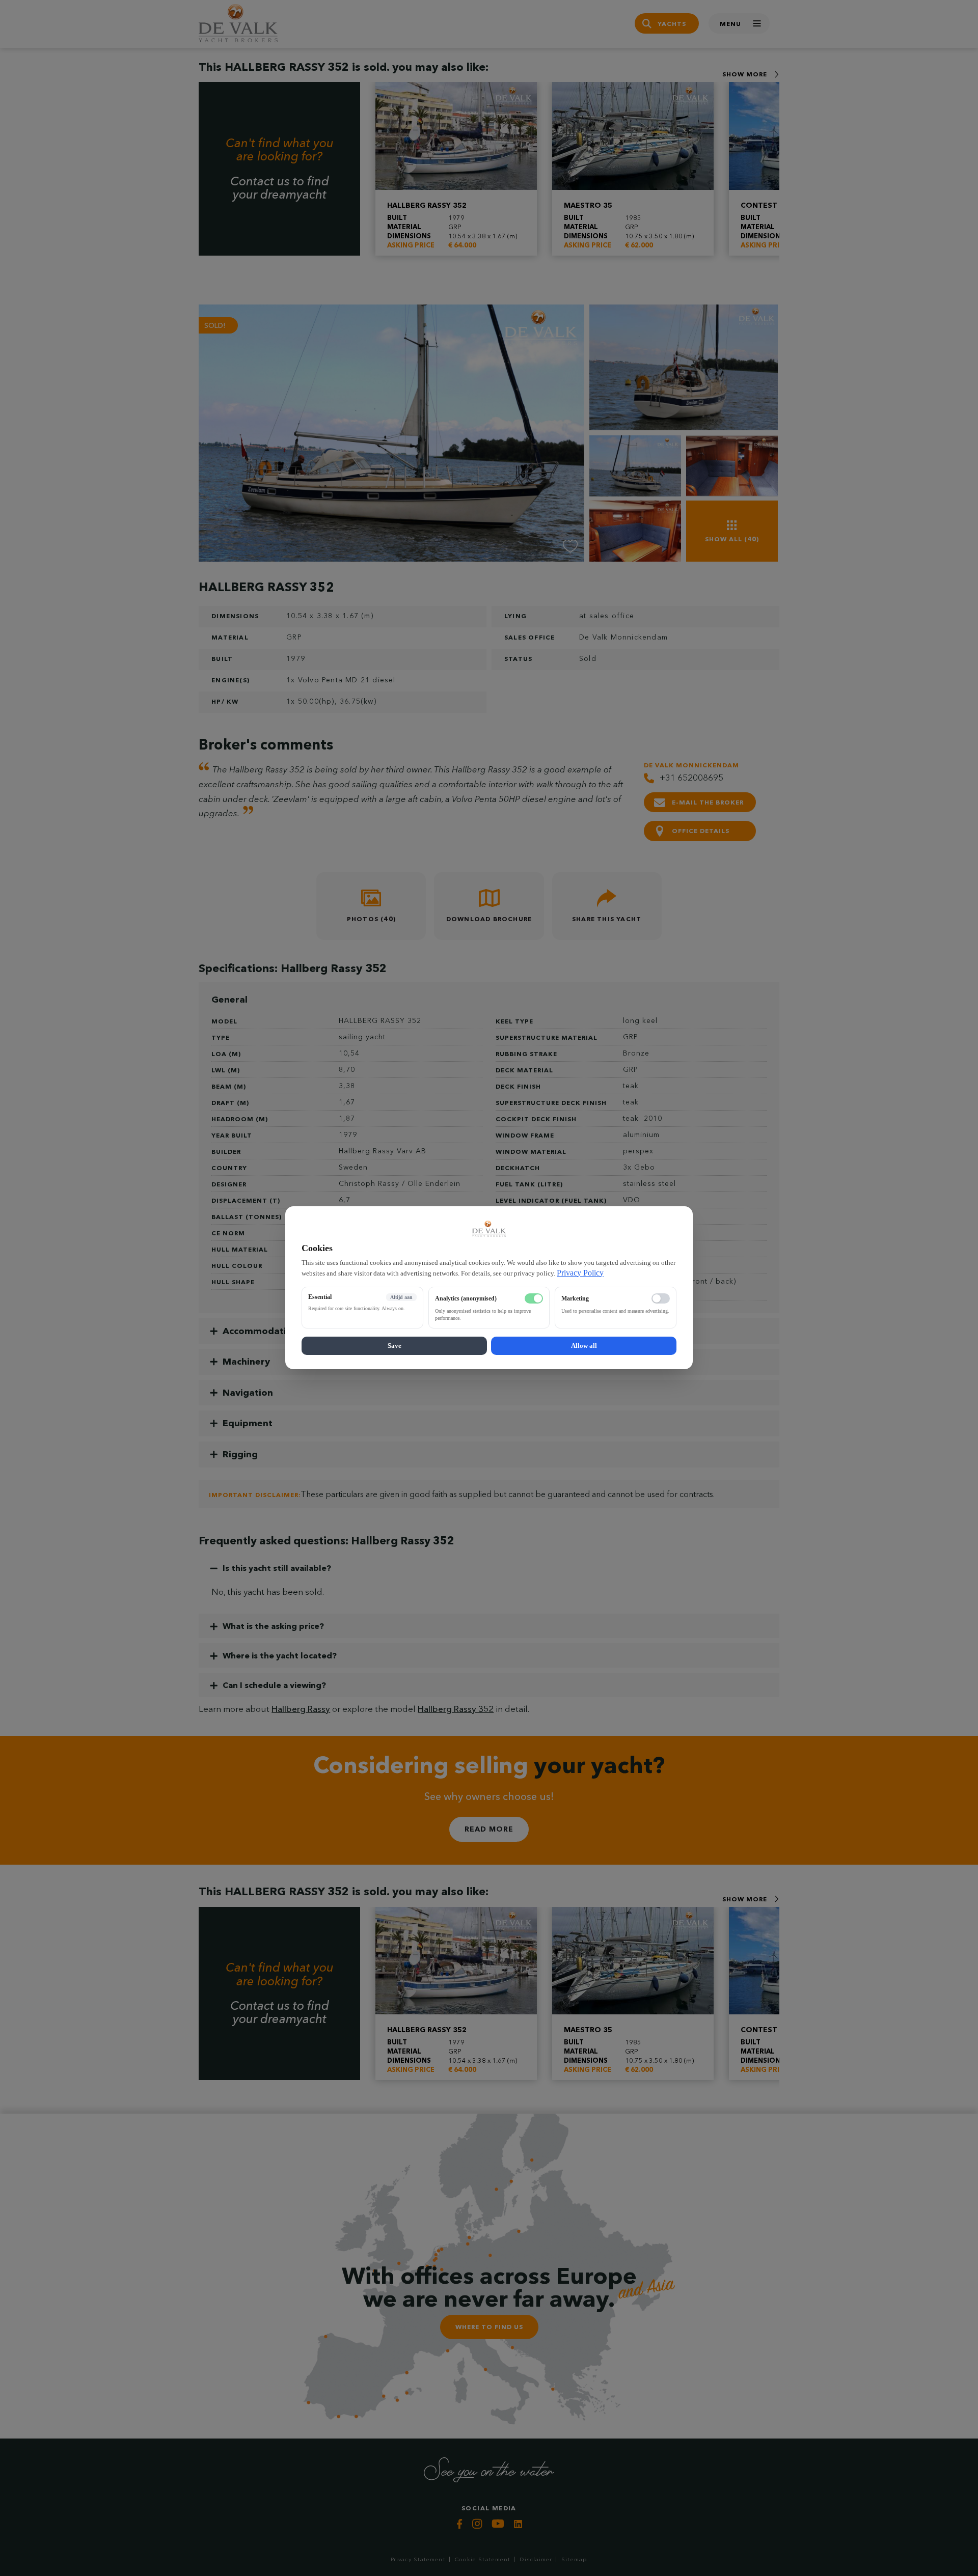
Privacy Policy (580, 1273)
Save (395, 1346)
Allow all (584, 1346)
